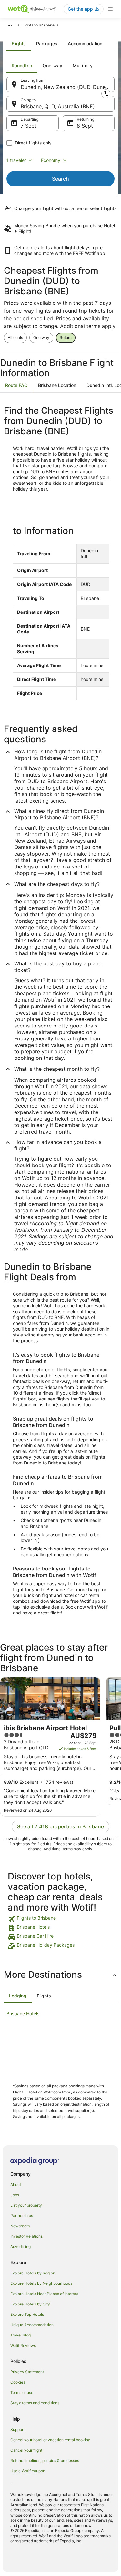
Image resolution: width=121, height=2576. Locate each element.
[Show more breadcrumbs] (10, 25)
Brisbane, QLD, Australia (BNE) (58, 106)
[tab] (19, 44)
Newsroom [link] (20, 2226)
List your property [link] (26, 2205)
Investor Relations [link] (26, 2236)
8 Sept (85, 126)
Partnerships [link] (22, 2215)
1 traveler (16, 160)
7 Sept (29, 126)
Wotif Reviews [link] (23, 2345)
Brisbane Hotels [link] (23, 2013)
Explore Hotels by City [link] (30, 2304)
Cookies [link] (18, 2382)
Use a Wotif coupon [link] (28, 2471)
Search (60, 179)
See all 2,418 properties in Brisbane (60, 1826)
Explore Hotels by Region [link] (33, 2273)
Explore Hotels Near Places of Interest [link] (44, 2294)
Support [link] (17, 2429)
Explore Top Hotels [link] (27, 2314)
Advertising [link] (20, 2246)
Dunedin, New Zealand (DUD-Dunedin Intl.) (68, 87)
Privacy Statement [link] (27, 2372)
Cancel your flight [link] (26, 2450)
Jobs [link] (15, 2195)
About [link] (16, 2184)
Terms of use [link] (22, 2393)
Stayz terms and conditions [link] (35, 2403)
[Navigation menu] (110, 9)
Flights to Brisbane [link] (38, 25)
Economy (51, 160)
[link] (60, 1919)
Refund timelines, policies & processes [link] (45, 2460)
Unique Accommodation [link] (32, 2325)
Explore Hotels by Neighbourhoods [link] (41, 2283)
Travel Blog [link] (20, 2335)
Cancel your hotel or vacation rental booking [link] (50, 2440)
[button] (60, 1975)
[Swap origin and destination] (106, 94)
